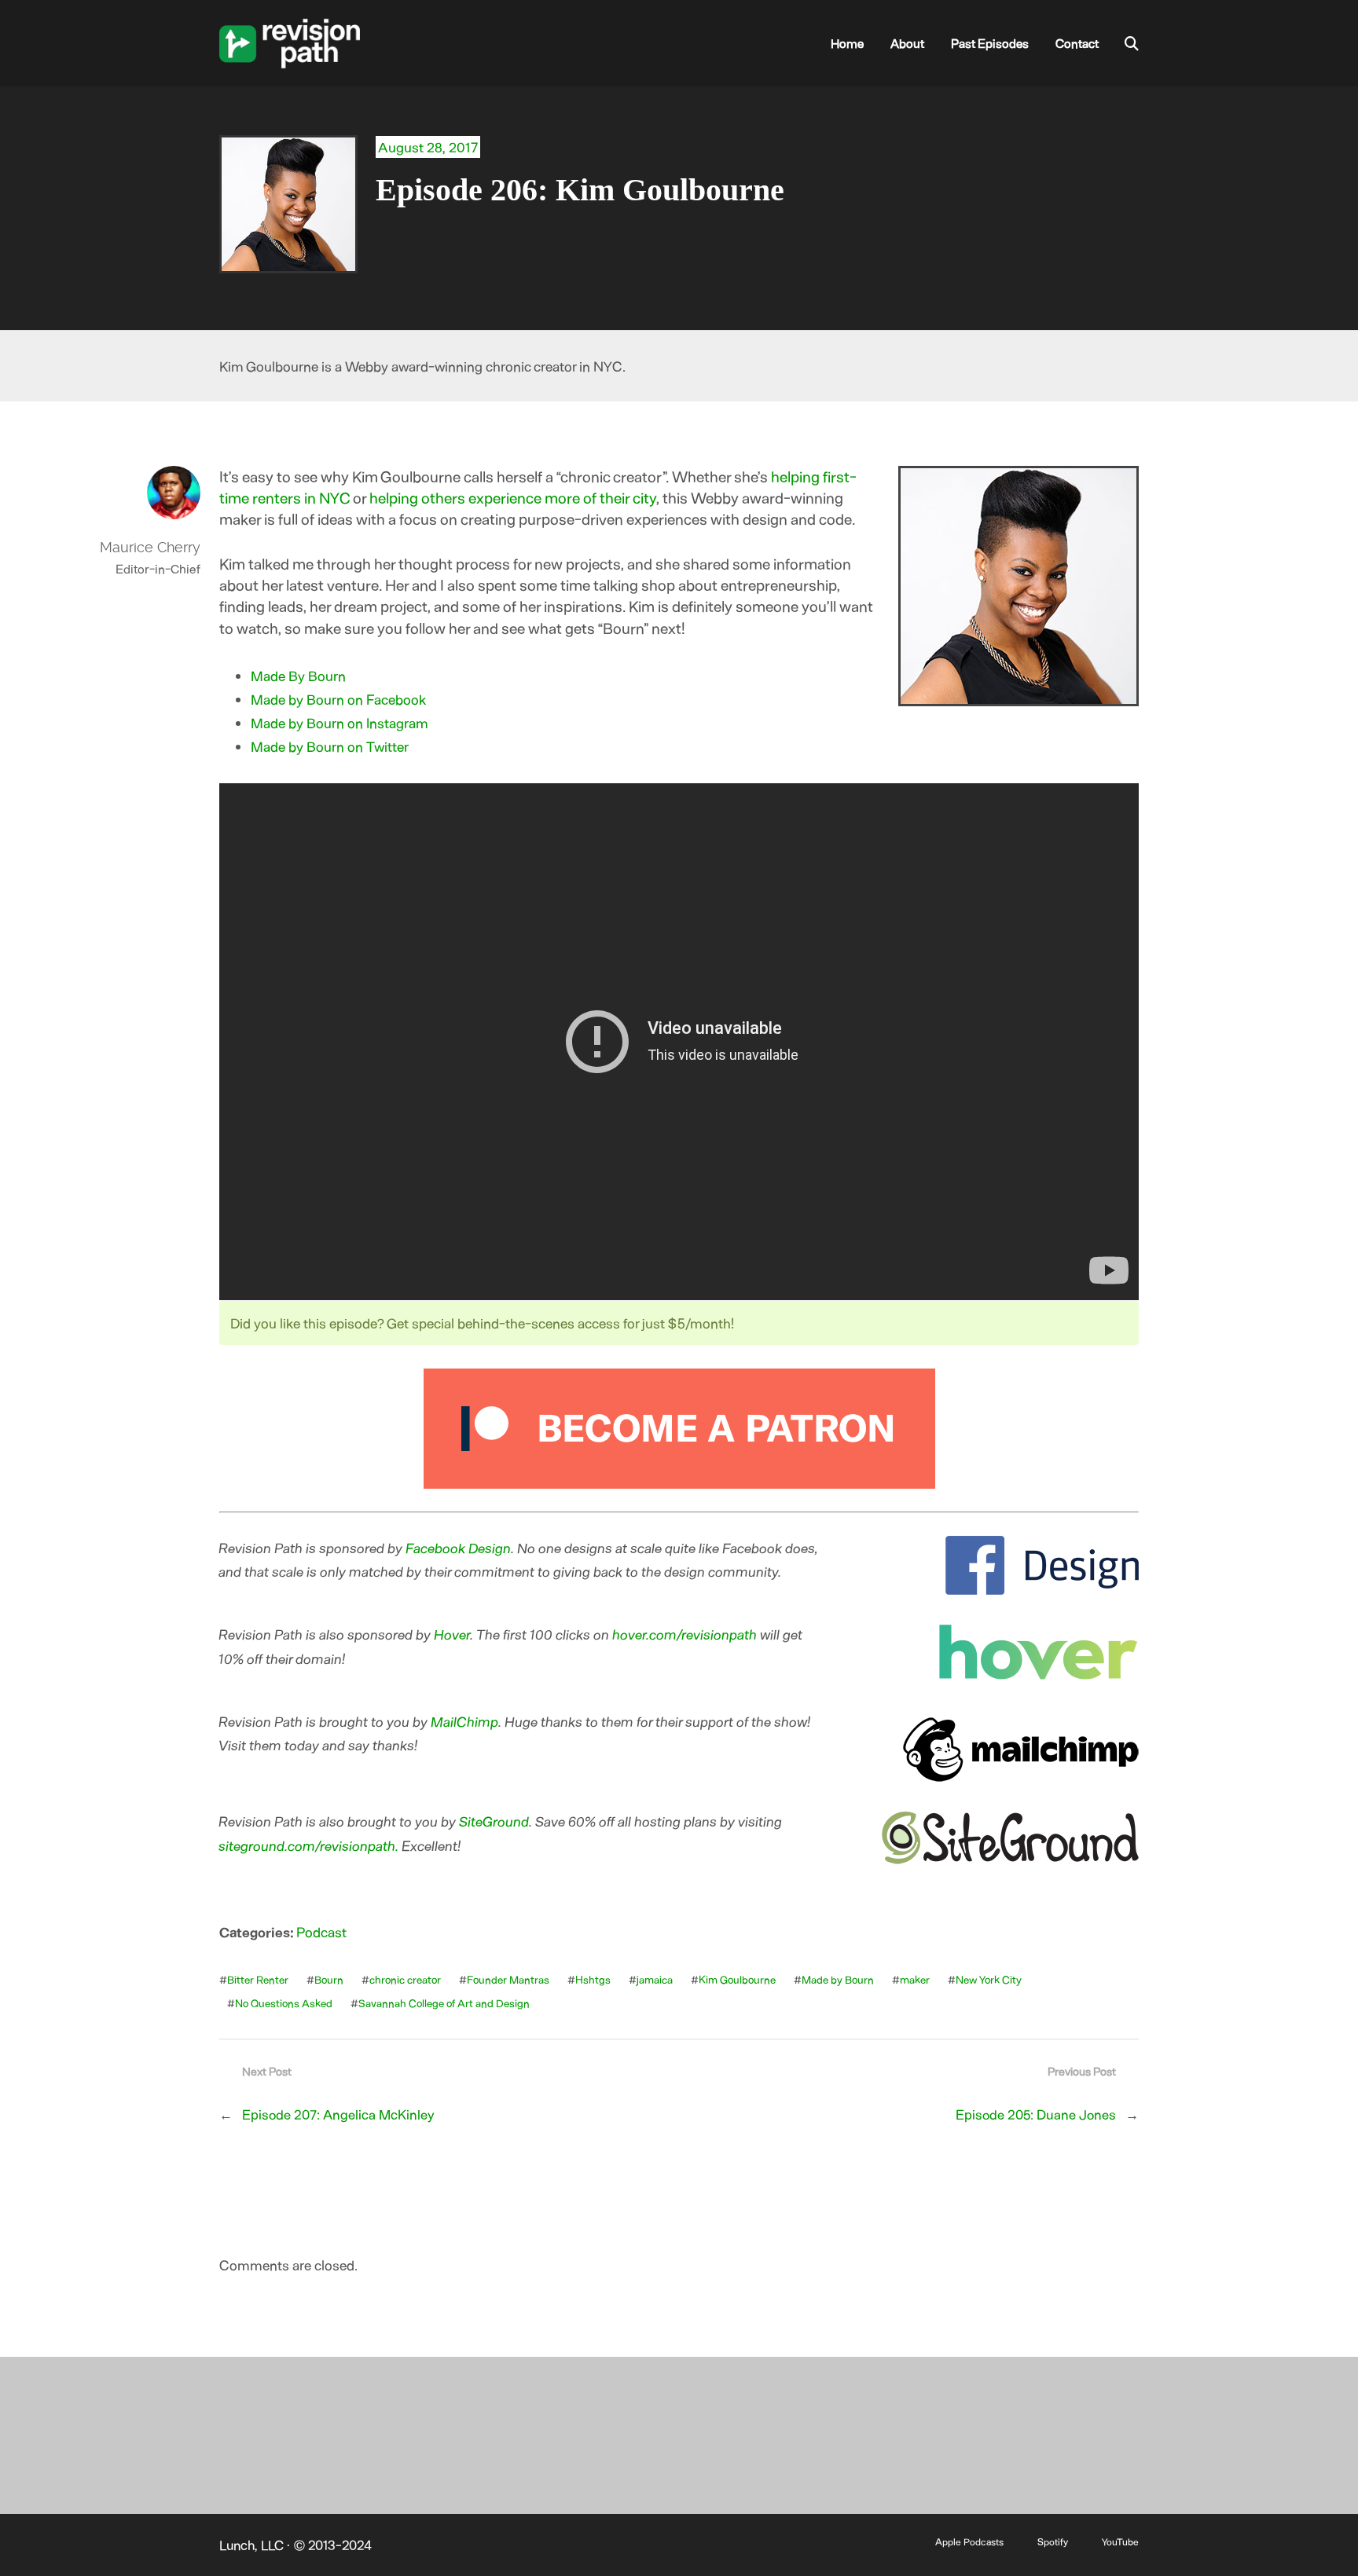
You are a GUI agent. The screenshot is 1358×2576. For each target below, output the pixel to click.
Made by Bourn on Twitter (330, 746)
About (907, 43)
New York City (989, 1979)
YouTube (1120, 2541)
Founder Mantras (508, 1979)
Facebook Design (459, 1548)
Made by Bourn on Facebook (338, 699)
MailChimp (465, 1721)
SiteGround (495, 1821)
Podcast (321, 1932)
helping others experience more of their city (513, 497)
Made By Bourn (298, 676)
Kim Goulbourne (737, 1979)
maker (915, 1979)
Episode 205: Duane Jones (1036, 2114)
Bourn (329, 1979)
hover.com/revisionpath (685, 1634)
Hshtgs (593, 1979)
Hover (453, 1634)
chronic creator (405, 1979)
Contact (1077, 43)
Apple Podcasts (969, 2541)
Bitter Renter (258, 1979)
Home (847, 43)
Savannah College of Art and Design (444, 2003)
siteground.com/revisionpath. (309, 1845)
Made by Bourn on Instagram (339, 723)
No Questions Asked (284, 2003)
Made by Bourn (838, 1979)
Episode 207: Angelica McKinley (338, 2114)
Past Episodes (990, 43)
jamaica (655, 1979)
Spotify (1053, 2541)
